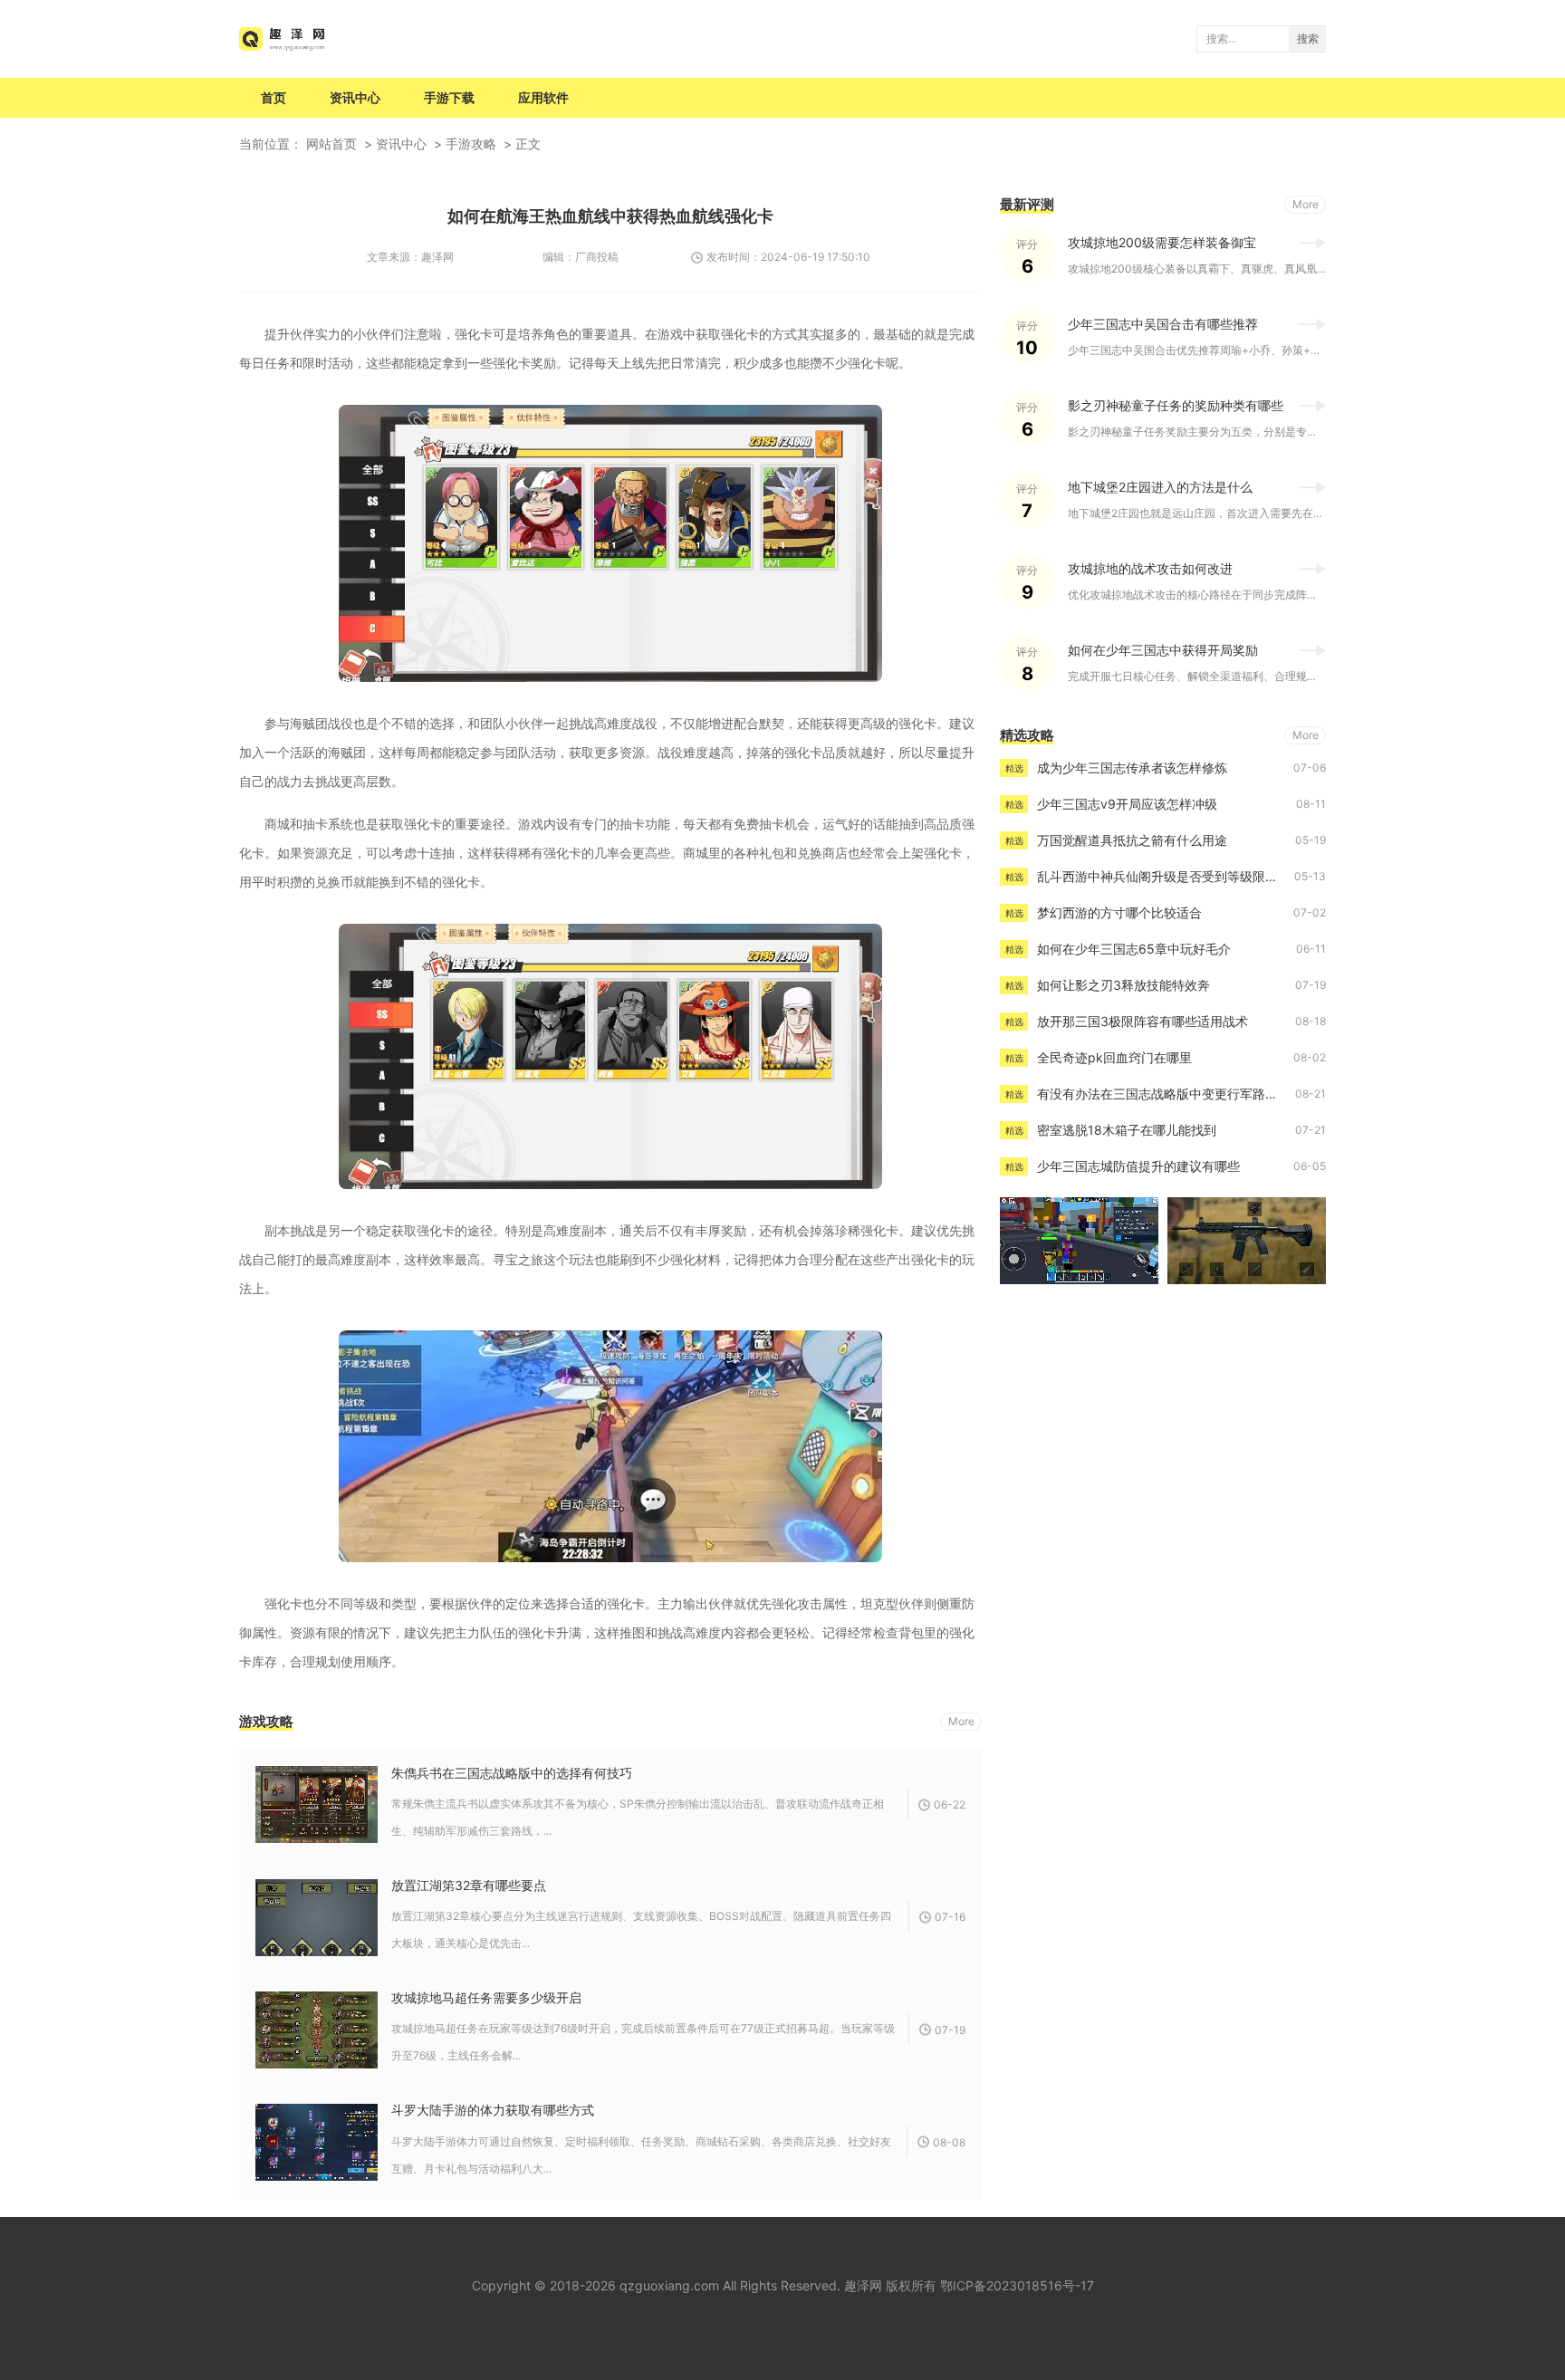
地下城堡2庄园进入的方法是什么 (1160, 487)
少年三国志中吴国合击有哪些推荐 (1163, 324)
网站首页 (331, 144)
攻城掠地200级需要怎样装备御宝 (1162, 242)
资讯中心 (355, 97)
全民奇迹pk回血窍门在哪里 (1114, 1057)
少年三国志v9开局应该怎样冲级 (1127, 804)
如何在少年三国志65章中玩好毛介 (1134, 949)
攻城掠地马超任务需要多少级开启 (486, 1997)
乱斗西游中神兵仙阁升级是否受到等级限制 (1157, 876)
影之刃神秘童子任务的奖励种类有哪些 (1176, 405)
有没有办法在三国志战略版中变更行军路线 (1157, 1094)
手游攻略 (471, 144)
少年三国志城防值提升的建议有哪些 (1138, 1166)
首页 (274, 97)
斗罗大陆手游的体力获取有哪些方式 (493, 2110)
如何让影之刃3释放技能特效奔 (1123, 985)
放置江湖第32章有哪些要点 (469, 1885)
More (961, 1721)
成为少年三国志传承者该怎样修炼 (1132, 768)
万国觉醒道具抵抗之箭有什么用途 (1132, 840)
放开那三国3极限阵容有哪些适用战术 (1143, 1021)
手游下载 (449, 97)
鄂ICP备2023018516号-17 (1017, 2285)
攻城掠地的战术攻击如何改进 (1150, 568)
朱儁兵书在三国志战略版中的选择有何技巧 (512, 1773)
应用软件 (543, 97)
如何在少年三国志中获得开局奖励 (1163, 650)
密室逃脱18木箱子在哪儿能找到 (1127, 1130)
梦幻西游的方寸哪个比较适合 (1119, 912)
